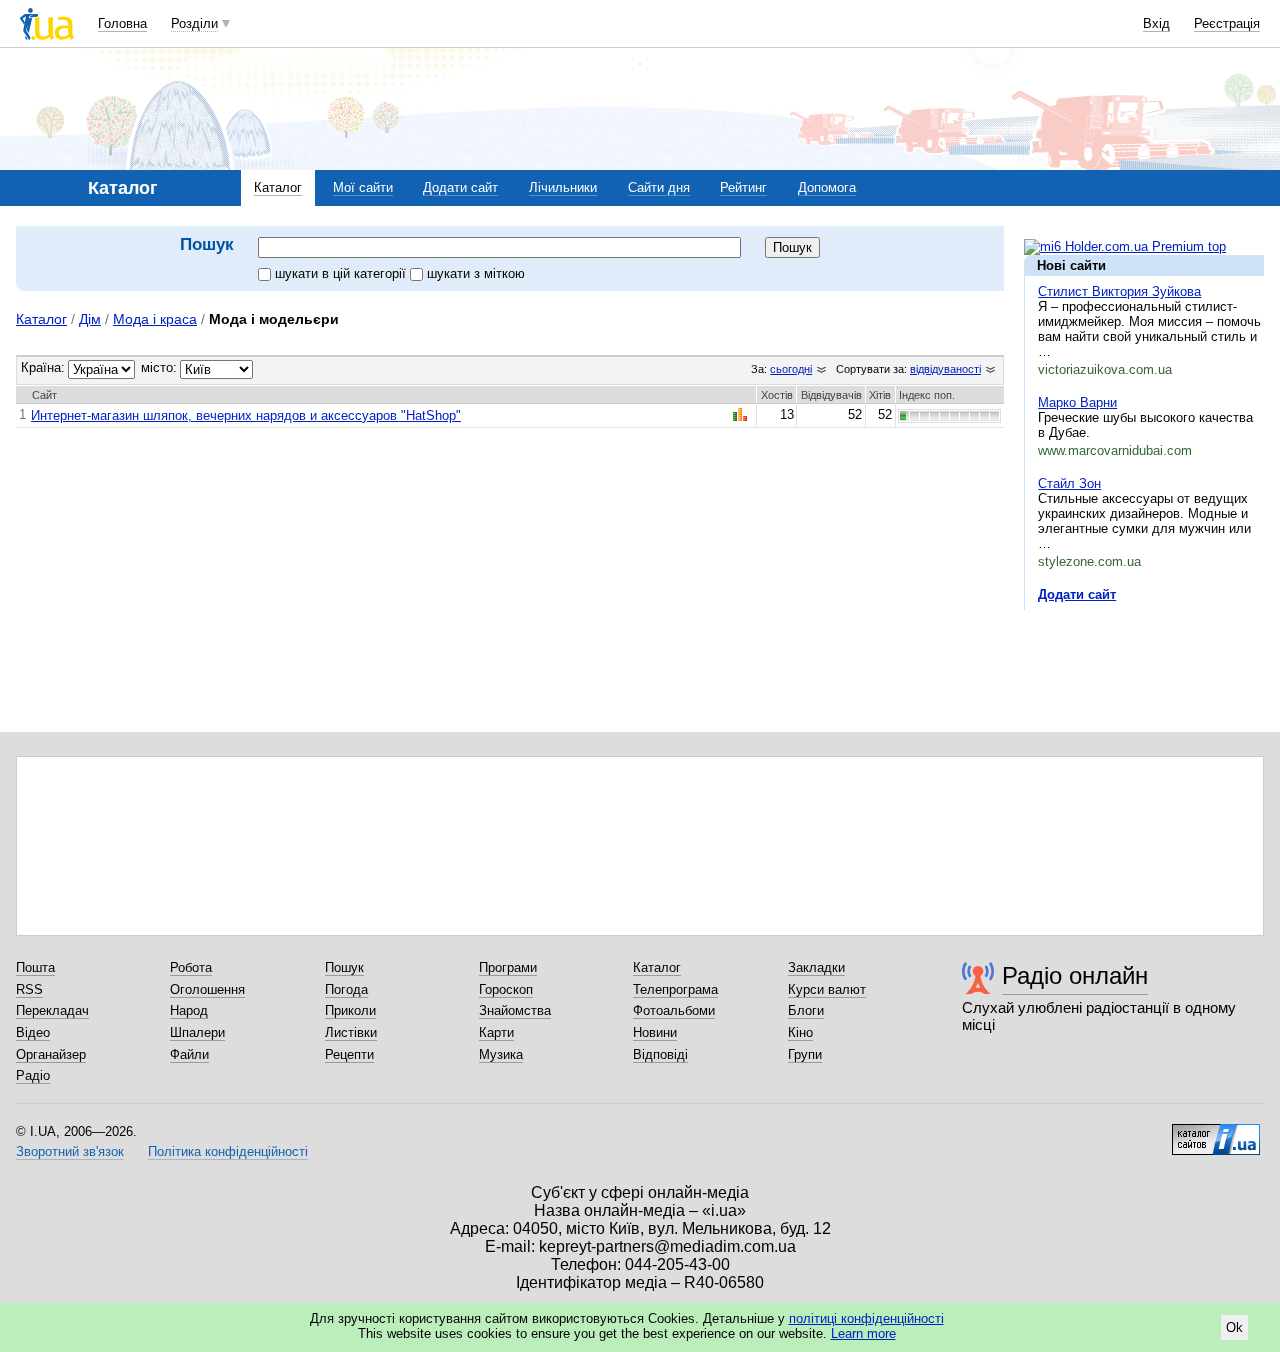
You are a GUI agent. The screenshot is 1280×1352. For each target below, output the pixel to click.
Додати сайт (460, 187)
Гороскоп (506, 989)
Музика (501, 1054)
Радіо (33, 1075)
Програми (508, 967)
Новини (655, 1032)
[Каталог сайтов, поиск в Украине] (1216, 1132)
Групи (805, 1054)
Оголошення (207, 989)
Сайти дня (659, 187)
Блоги (806, 1010)
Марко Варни (1077, 402)
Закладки (816, 967)
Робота (191, 967)
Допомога (827, 187)
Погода (346, 989)
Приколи (350, 1010)
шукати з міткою (476, 273)
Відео (33, 1032)
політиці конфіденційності (866, 1318)
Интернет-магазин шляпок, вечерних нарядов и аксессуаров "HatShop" (246, 415)
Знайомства (515, 1010)
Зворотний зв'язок (70, 1151)
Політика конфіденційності (228, 1151)
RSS (29, 989)
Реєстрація (1227, 23)
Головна (122, 23)
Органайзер (51, 1054)
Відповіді (660, 1054)
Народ (189, 1010)
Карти (496, 1032)
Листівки (351, 1032)
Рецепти (349, 1054)
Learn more (863, 1333)
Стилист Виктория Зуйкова (1119, 291)
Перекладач (52, 1010)
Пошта (35, 967)
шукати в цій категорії (342, 273)
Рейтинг (743, 187)
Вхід (1156, 23)
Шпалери (197, 1032)
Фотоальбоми (674, 1010)
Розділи (194, 23)
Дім (90, 319)
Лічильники (563, 187)
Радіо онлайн (1075, 975)
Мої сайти (363, 187)
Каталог (278, 187)
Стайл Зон (1069, 483)
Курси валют (827, 989)
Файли (189, 1054)
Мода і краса (155, 319)
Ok (1234, 1327)
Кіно (800, 1032)
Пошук (344, 967)
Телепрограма (675, 989)
